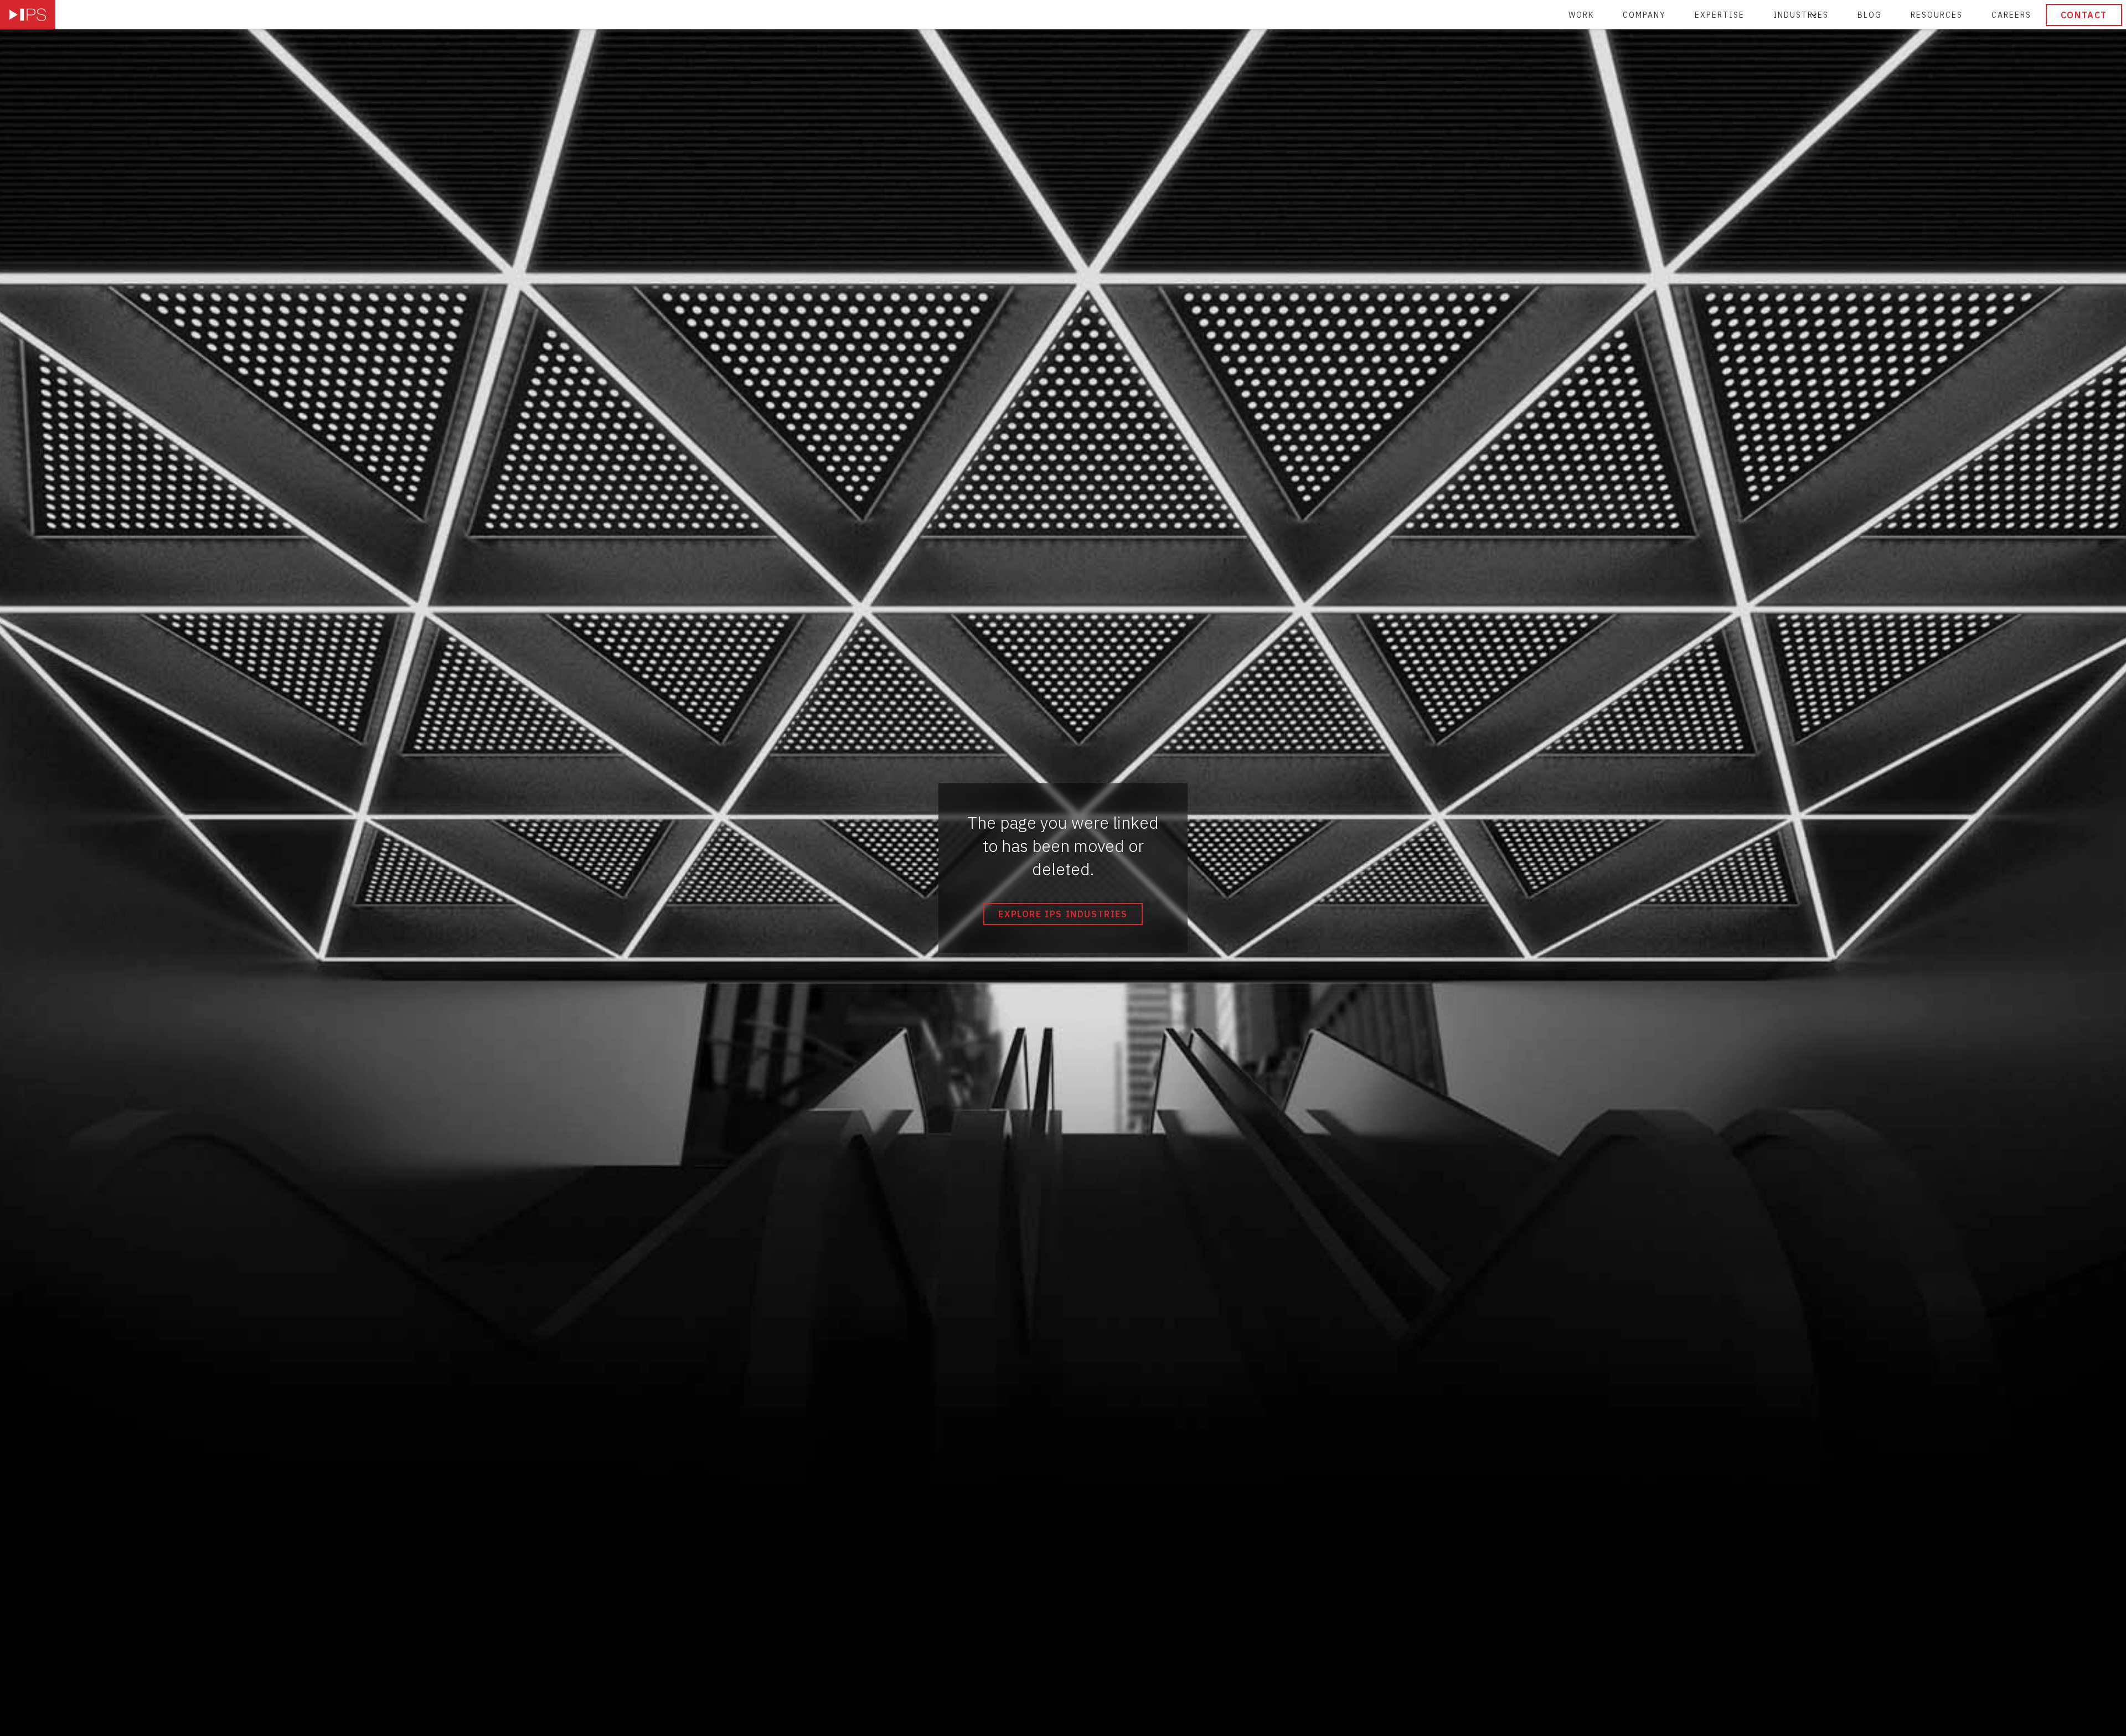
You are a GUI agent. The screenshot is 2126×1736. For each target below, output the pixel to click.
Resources (1937, 15)
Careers (2011, 15)
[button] (1801, 15)
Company (1644, 15)
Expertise (1720, 15)
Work (1581, 15)
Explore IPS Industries (1063, 914)
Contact (2084, 15)
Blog (1870, 15)
